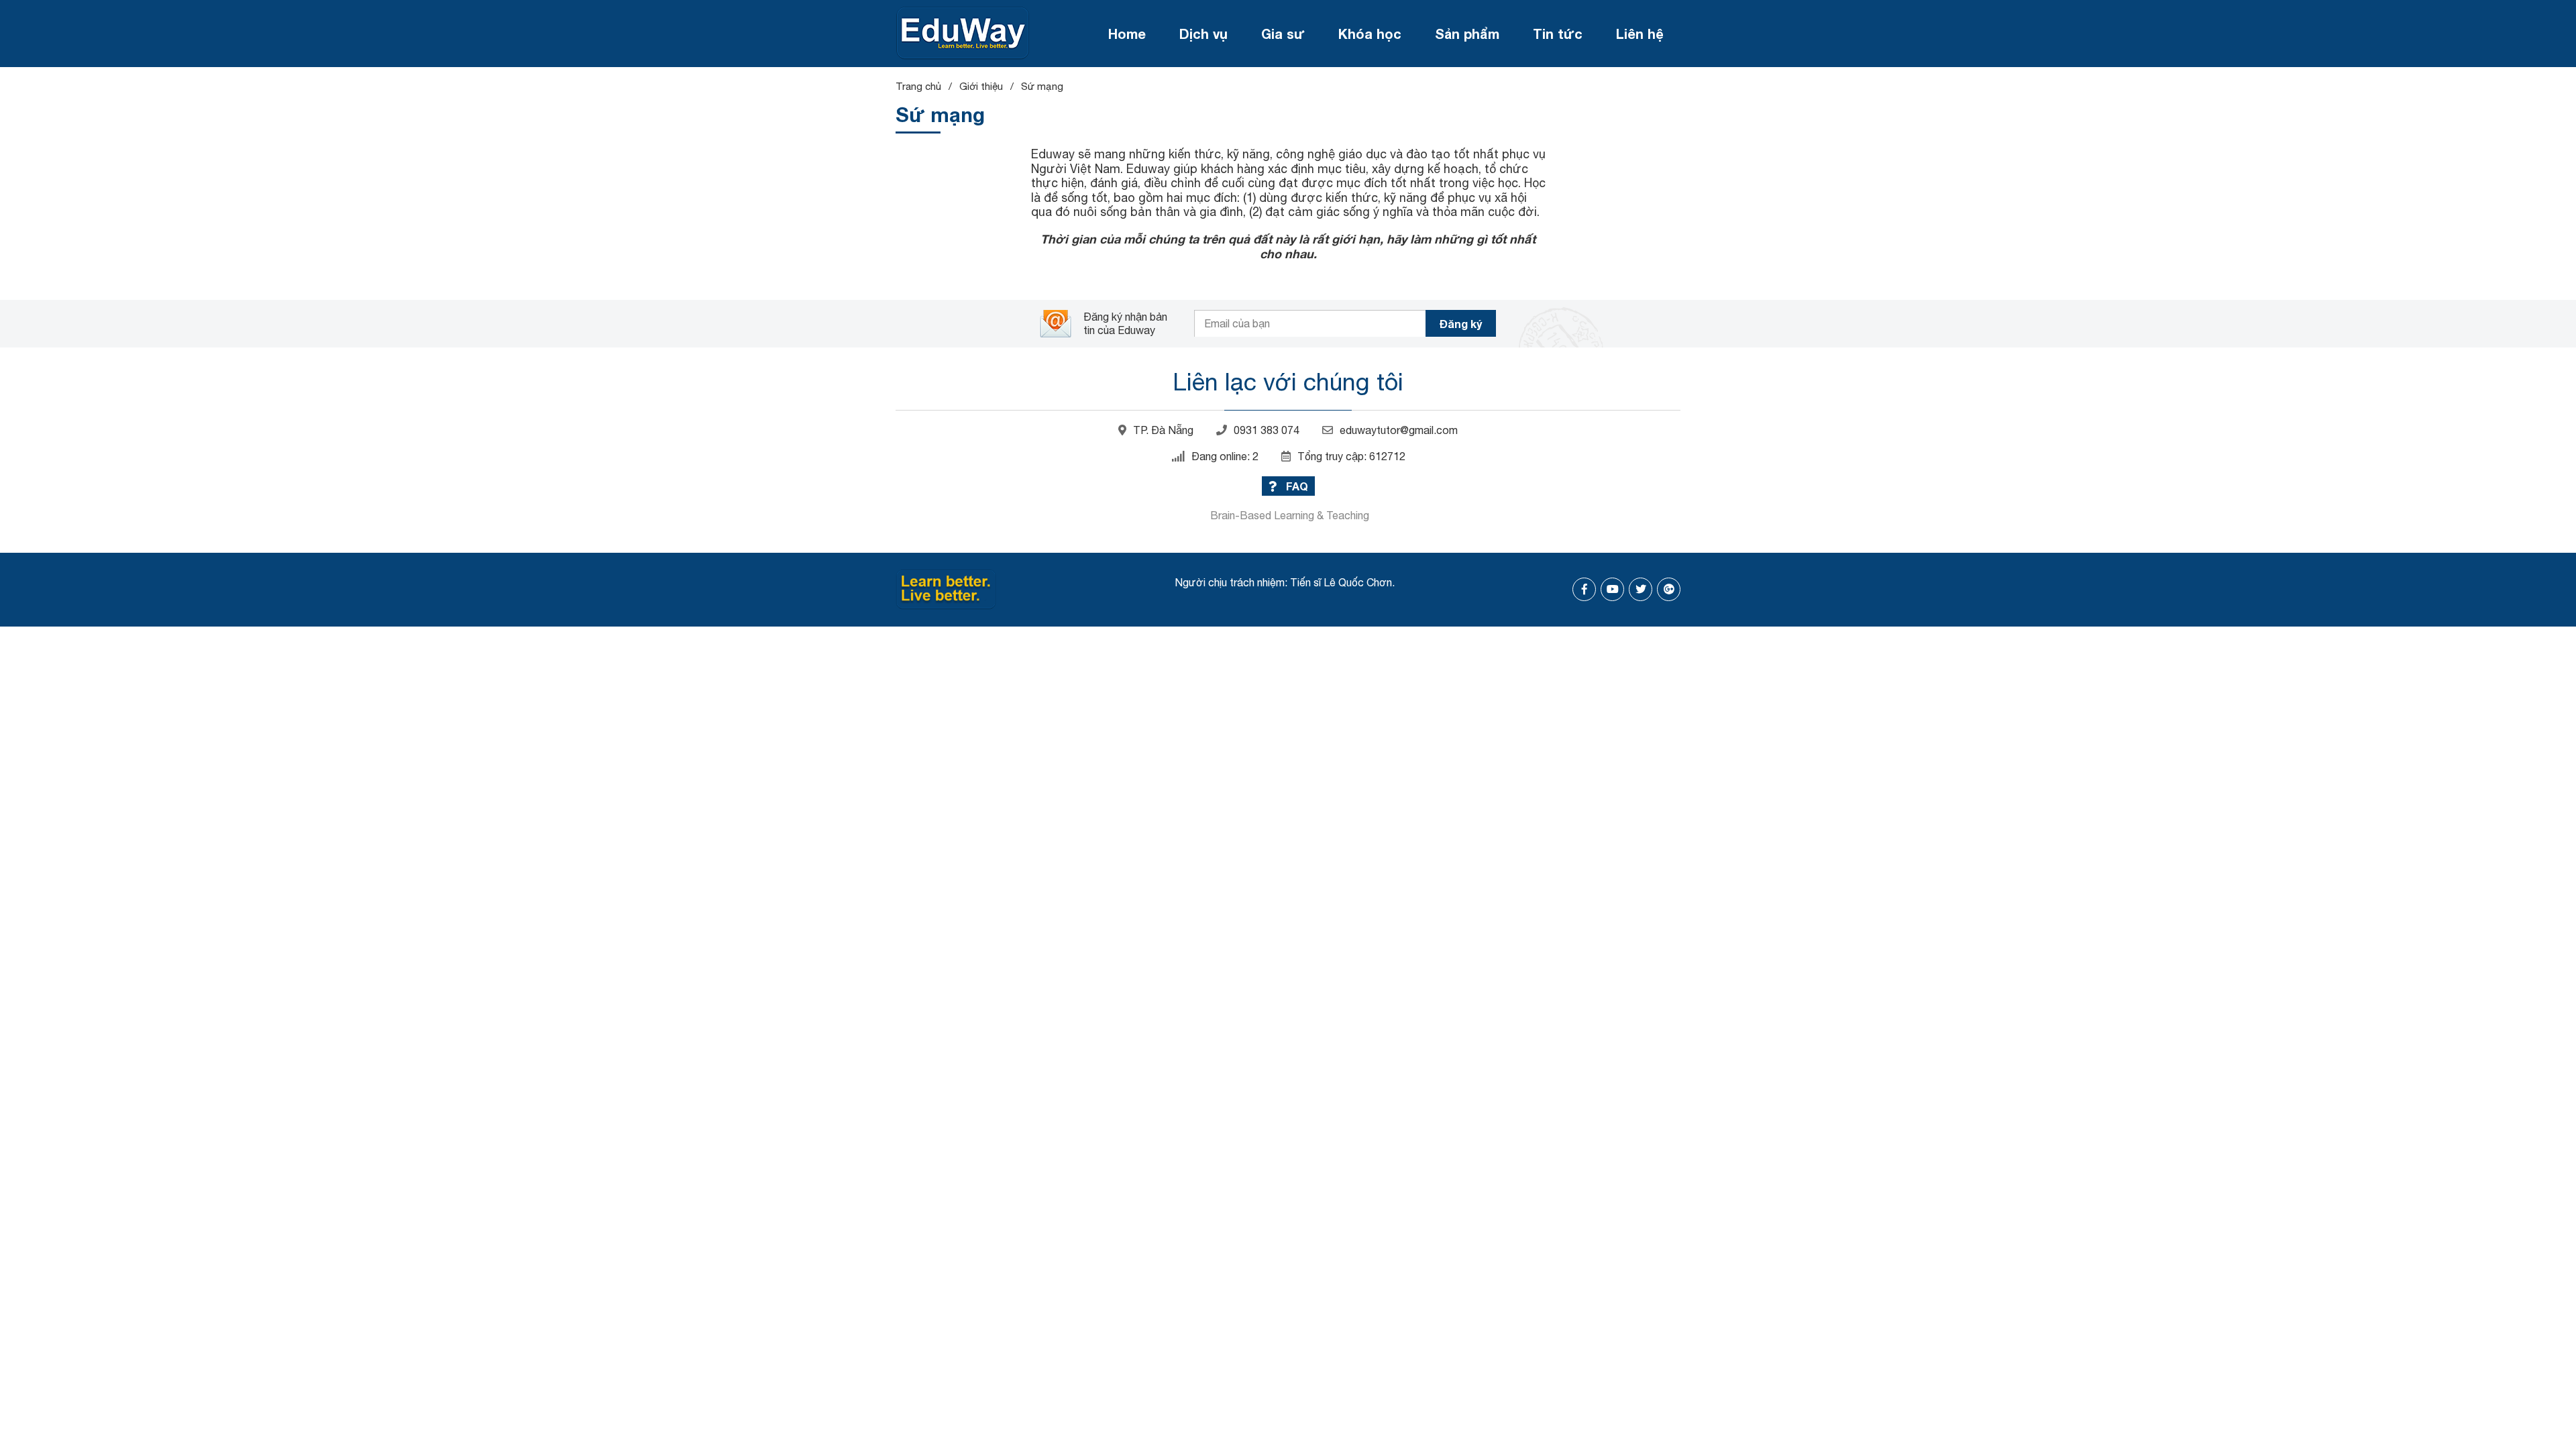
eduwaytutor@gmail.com (1399, 430)
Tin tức (1558, 34)
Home (1127, 34)
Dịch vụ (1203, 34)
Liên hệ (1640, 34)
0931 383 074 (1267, 430)
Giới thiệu (981, 86)
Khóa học (1370, 34)
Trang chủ (918, 86)
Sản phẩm (1467, 34)
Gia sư (1283, 34)
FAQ (1296, 486)
